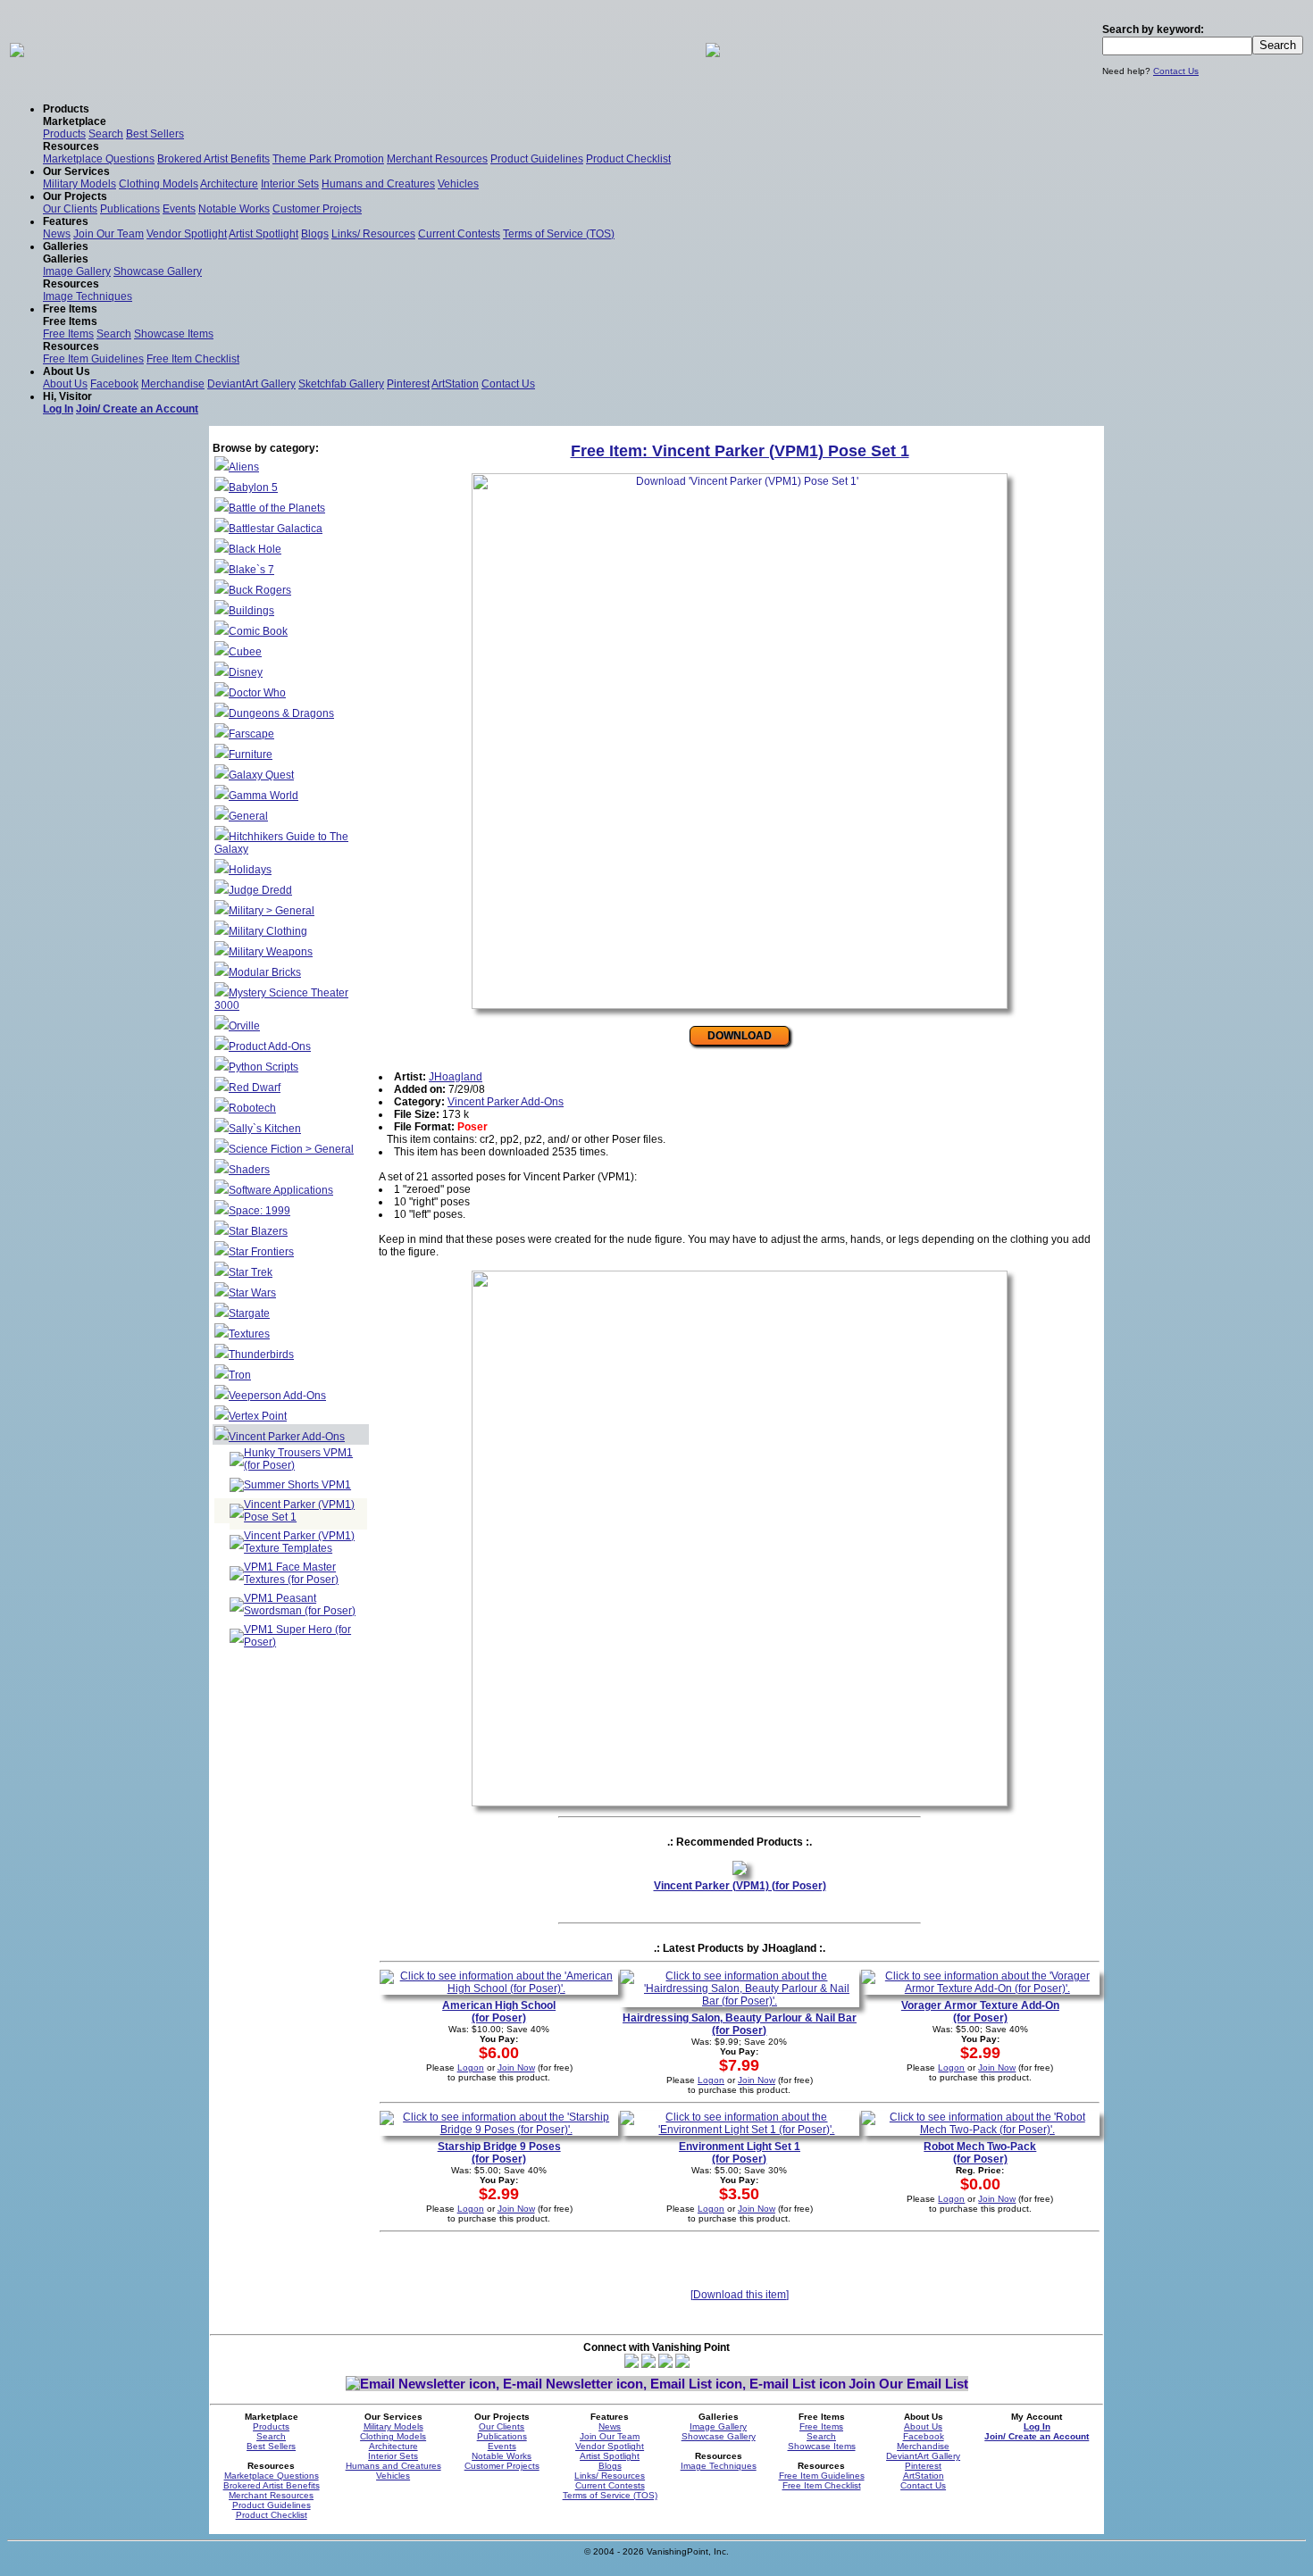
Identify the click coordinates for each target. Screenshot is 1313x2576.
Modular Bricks (265, 972)
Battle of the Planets (277, 508)
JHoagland (456, 1077)
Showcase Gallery (158, 271)
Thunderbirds (261, 1355)
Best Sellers (155, 134)
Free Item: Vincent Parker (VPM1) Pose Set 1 (740, 451)
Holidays (250, 870)
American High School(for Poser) (499, 2012)
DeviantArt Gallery (251, 384)
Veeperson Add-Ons (277, 1396)
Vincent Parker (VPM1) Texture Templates (299, 1542)
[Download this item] (740, 2295)
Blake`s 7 (251, 570)
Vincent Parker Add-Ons (287, 1437)
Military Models (79, 184)
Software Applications (281, 1190)
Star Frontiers (261, 1252)
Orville (244, 1026)
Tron (240, 1375)
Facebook (114, 384)
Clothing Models (159, 184)
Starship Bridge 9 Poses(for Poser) (499, 2153)
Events (179, 209)
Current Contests (459, 234)
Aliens (244, 467)
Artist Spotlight (263, 234)
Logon (471, 2067)
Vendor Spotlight (187, 234)
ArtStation (455, 384)
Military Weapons (271, 952)
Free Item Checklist (193, 359)
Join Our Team (109, 234)
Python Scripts (263, 1067)
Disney (246, 672)
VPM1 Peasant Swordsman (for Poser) (300, 1605)
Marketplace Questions (99, 159)
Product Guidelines (537, 159)
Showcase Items (174, 334)
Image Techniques (88, 296)
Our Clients (70, 209)
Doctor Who (257, 693)
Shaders (249, 1170)
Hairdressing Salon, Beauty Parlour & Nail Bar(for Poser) (740, 2024)
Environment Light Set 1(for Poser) (740, 2153)
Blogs (315, 234)
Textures (249, 1334)
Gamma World (263, 796)
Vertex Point (258, 1416)
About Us (65, 384)
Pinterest (408, 384)
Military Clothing (268, 931)
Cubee (245, 652)
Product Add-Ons (270, 1046)
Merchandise (173, 384)
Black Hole (255, 549)
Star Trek (251, 1272)
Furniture (251, 754)
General (248, 816)
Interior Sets (290, 184)
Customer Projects (317, 209)
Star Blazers (258, 1231)
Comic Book (258, 631)
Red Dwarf (255, 1088)
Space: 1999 (259, 1211)
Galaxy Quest (261, 775)
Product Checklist (628, 159)
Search (106, 134)
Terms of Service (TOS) (559, 234)
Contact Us (1176, 71)
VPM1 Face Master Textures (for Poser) (291, 1573)
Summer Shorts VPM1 (297, 1485)
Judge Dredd (260, 890)
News (57, 234)
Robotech (252, 1108)
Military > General (272, 911)
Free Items (68, 334)
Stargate (249, 1313)
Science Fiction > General (291, 1149)
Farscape (251, 734)
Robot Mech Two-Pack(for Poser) (980, 2153)
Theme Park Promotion (328, 159)
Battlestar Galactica (276, 529)
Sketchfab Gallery (341, 384)
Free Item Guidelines (93, 359)
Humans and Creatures (378, 184)
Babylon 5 (253, 488)
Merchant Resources (437, 159)
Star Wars (252, 1293)
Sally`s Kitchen (265, 1129)
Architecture (229, 184)
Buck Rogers (260, 590)
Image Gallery (77, 271)
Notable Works (234, 209)
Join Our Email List (908, 2384)
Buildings (251, 611)
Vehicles (458, 184)
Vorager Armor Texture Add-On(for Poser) (980, 2012)
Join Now (516, 2067)
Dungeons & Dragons (281, 713)
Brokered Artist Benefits (213, 159)
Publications (130, 209)
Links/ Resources (373, 234)
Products (64, 134)
